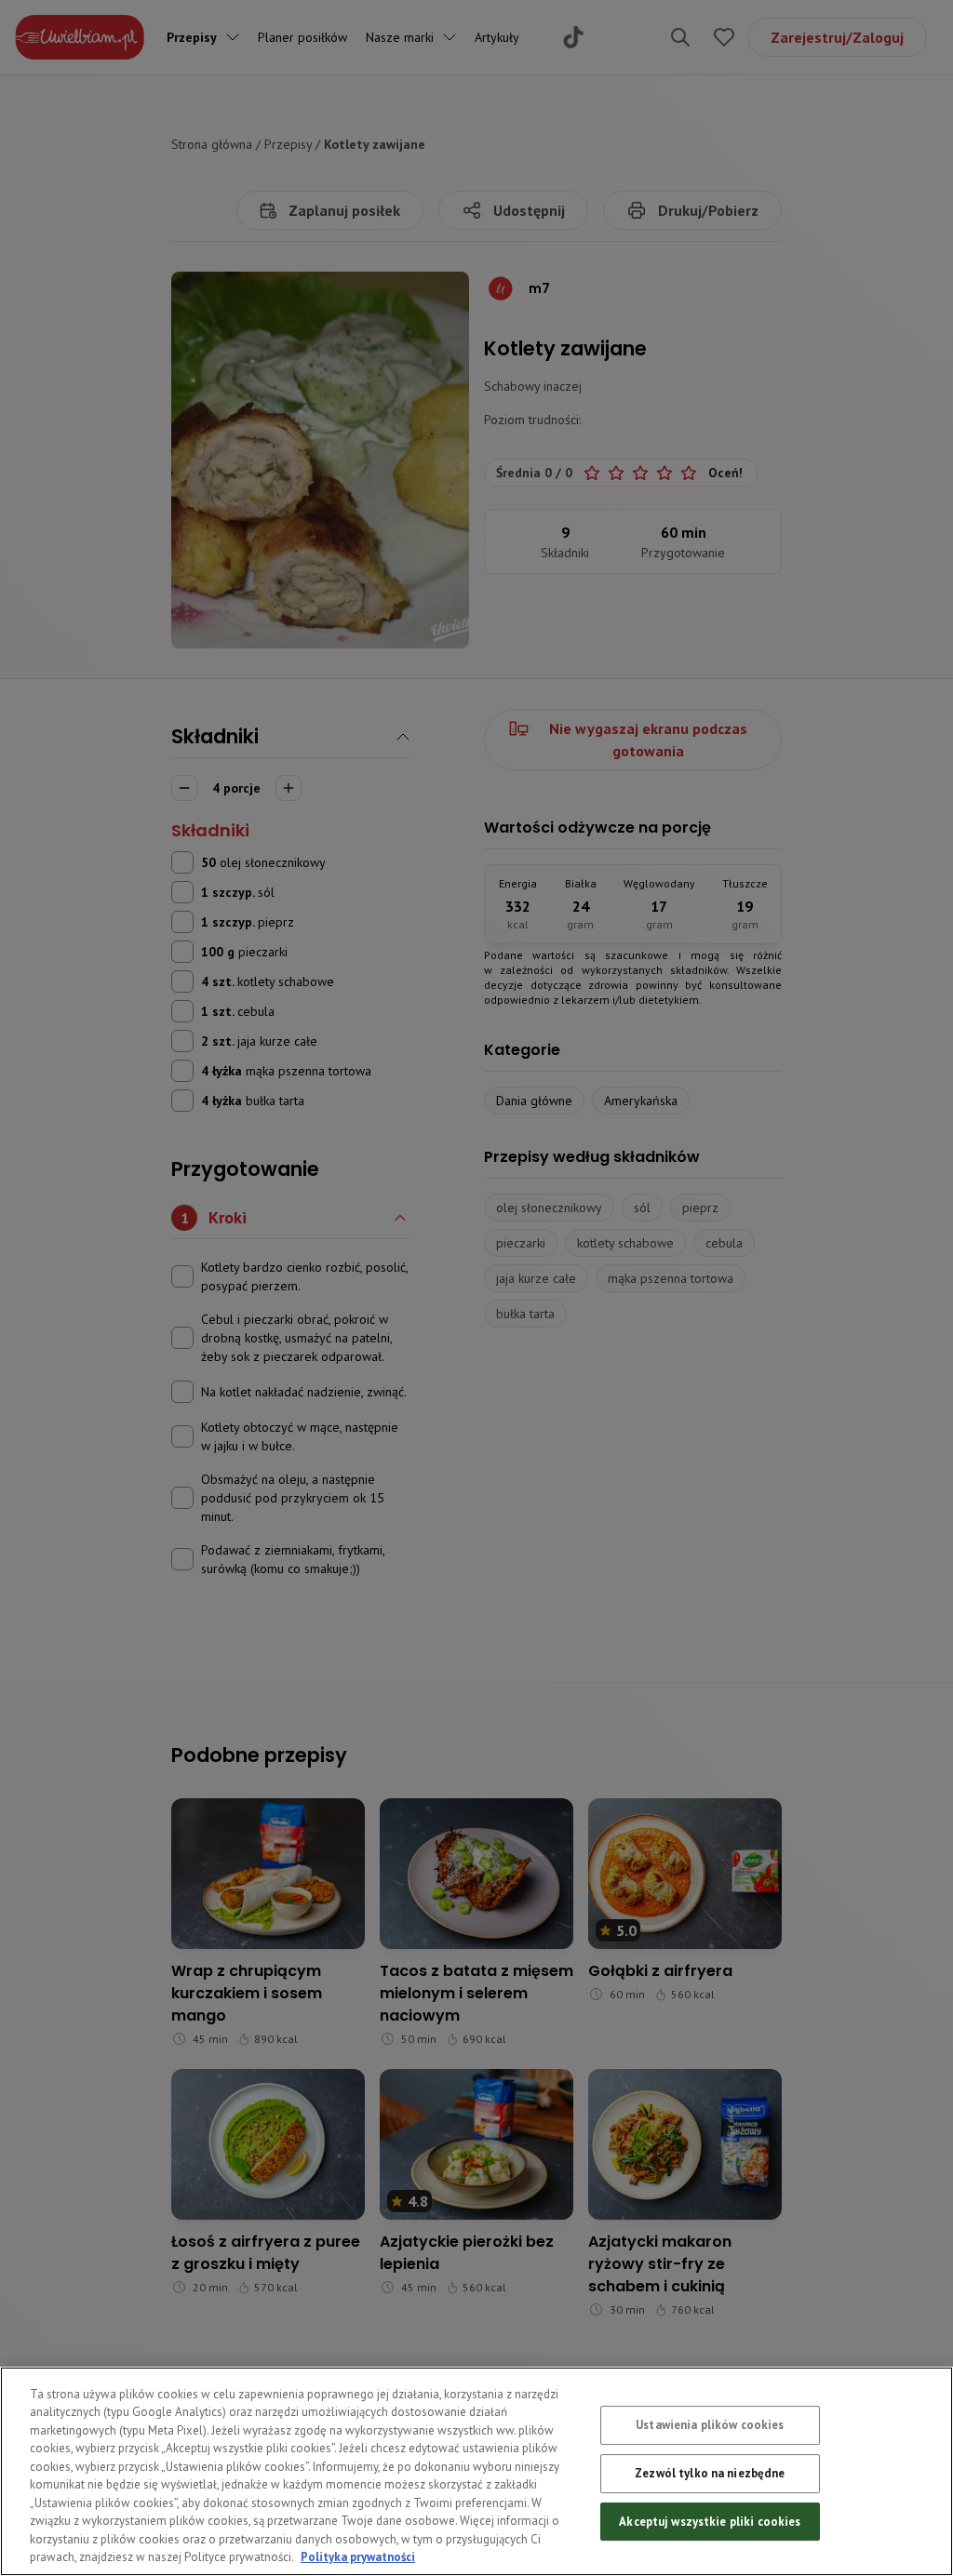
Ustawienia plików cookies (710, 2426)
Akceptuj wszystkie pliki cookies (710, 2522)
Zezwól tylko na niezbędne (710, 2473)
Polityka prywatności (358, 2557)
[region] (476, 2471)
